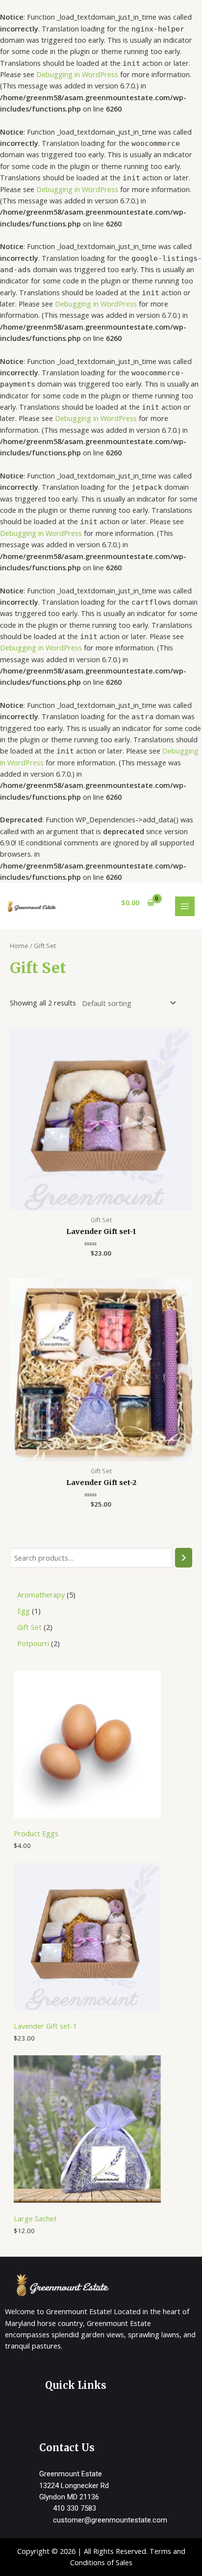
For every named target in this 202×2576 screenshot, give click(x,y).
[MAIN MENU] (185, 906)
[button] (121, 2415)
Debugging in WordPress (77, 74)
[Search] (184, 1558)
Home (19, 946)
